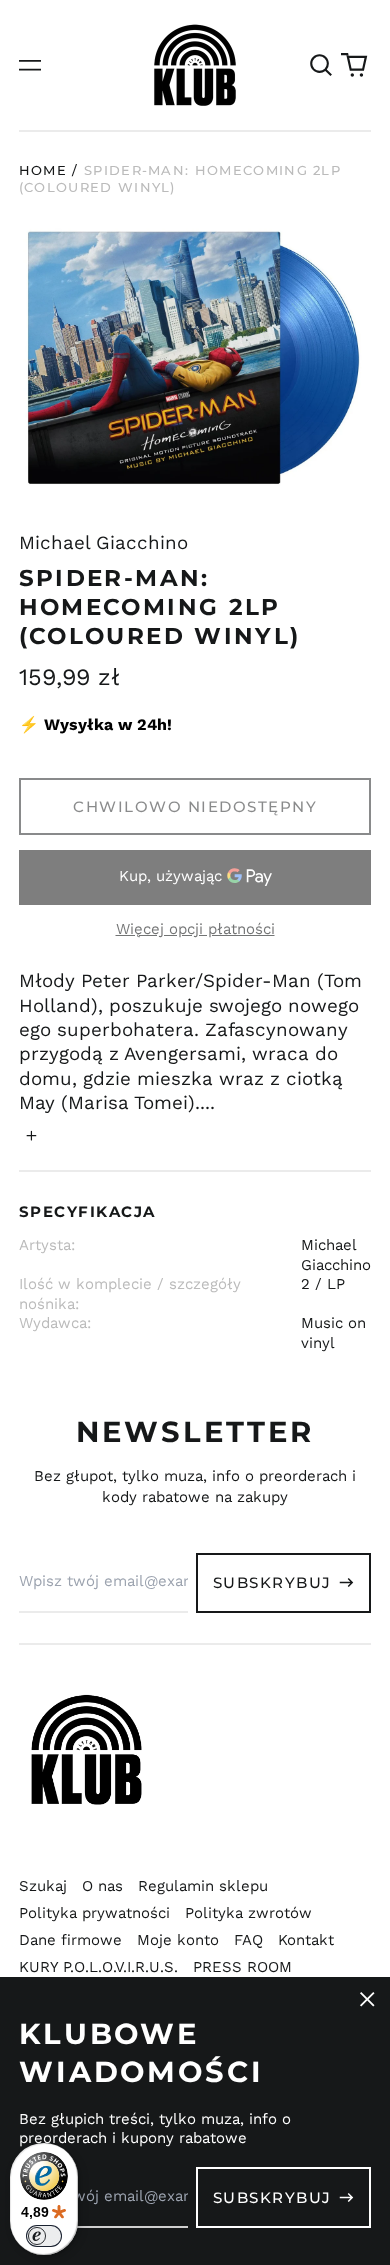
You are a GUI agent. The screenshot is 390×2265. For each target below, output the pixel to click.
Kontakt (306, 1940)
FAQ (248, 1940)
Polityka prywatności (94, 1913)
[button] (321, 65)
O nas (102, 1886)
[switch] (44, 2236)
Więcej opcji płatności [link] (195, 929)
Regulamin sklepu (203, 1886)
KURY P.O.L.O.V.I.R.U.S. (98, 1967)
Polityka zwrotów (248, 1913)
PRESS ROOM (242, 1967)
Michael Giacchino (103, 543)
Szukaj (43, 1886)
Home (43, 170)
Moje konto (178, 1940)
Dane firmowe (70, 1940)
